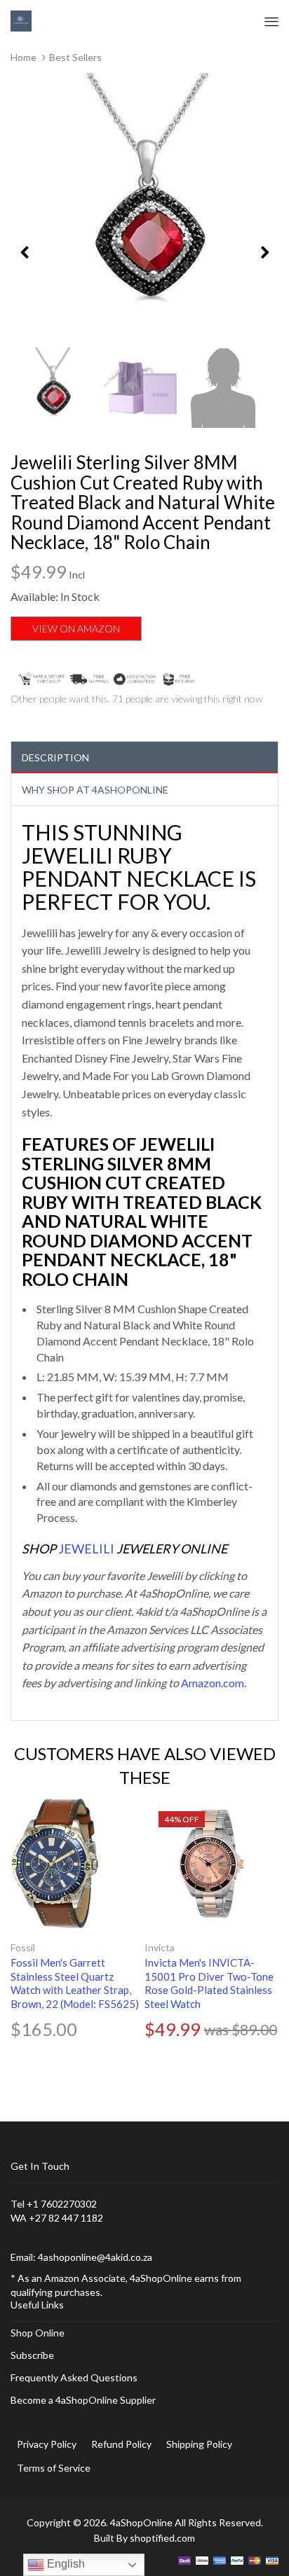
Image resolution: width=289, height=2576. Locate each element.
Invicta (160, 1947)
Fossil (23, 1947)
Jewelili (86, 1549)
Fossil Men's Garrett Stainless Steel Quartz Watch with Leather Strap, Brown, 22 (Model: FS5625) (75, 1983)
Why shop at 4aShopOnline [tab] (95, 790)
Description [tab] (55, 757)
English (65, 2564)
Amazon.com (213, 1683)
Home (23, 57)
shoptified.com (162, 2538)
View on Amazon (76, 629)
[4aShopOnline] (21, 20)
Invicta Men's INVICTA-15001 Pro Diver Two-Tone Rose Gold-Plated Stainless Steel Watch (209, 1983)
